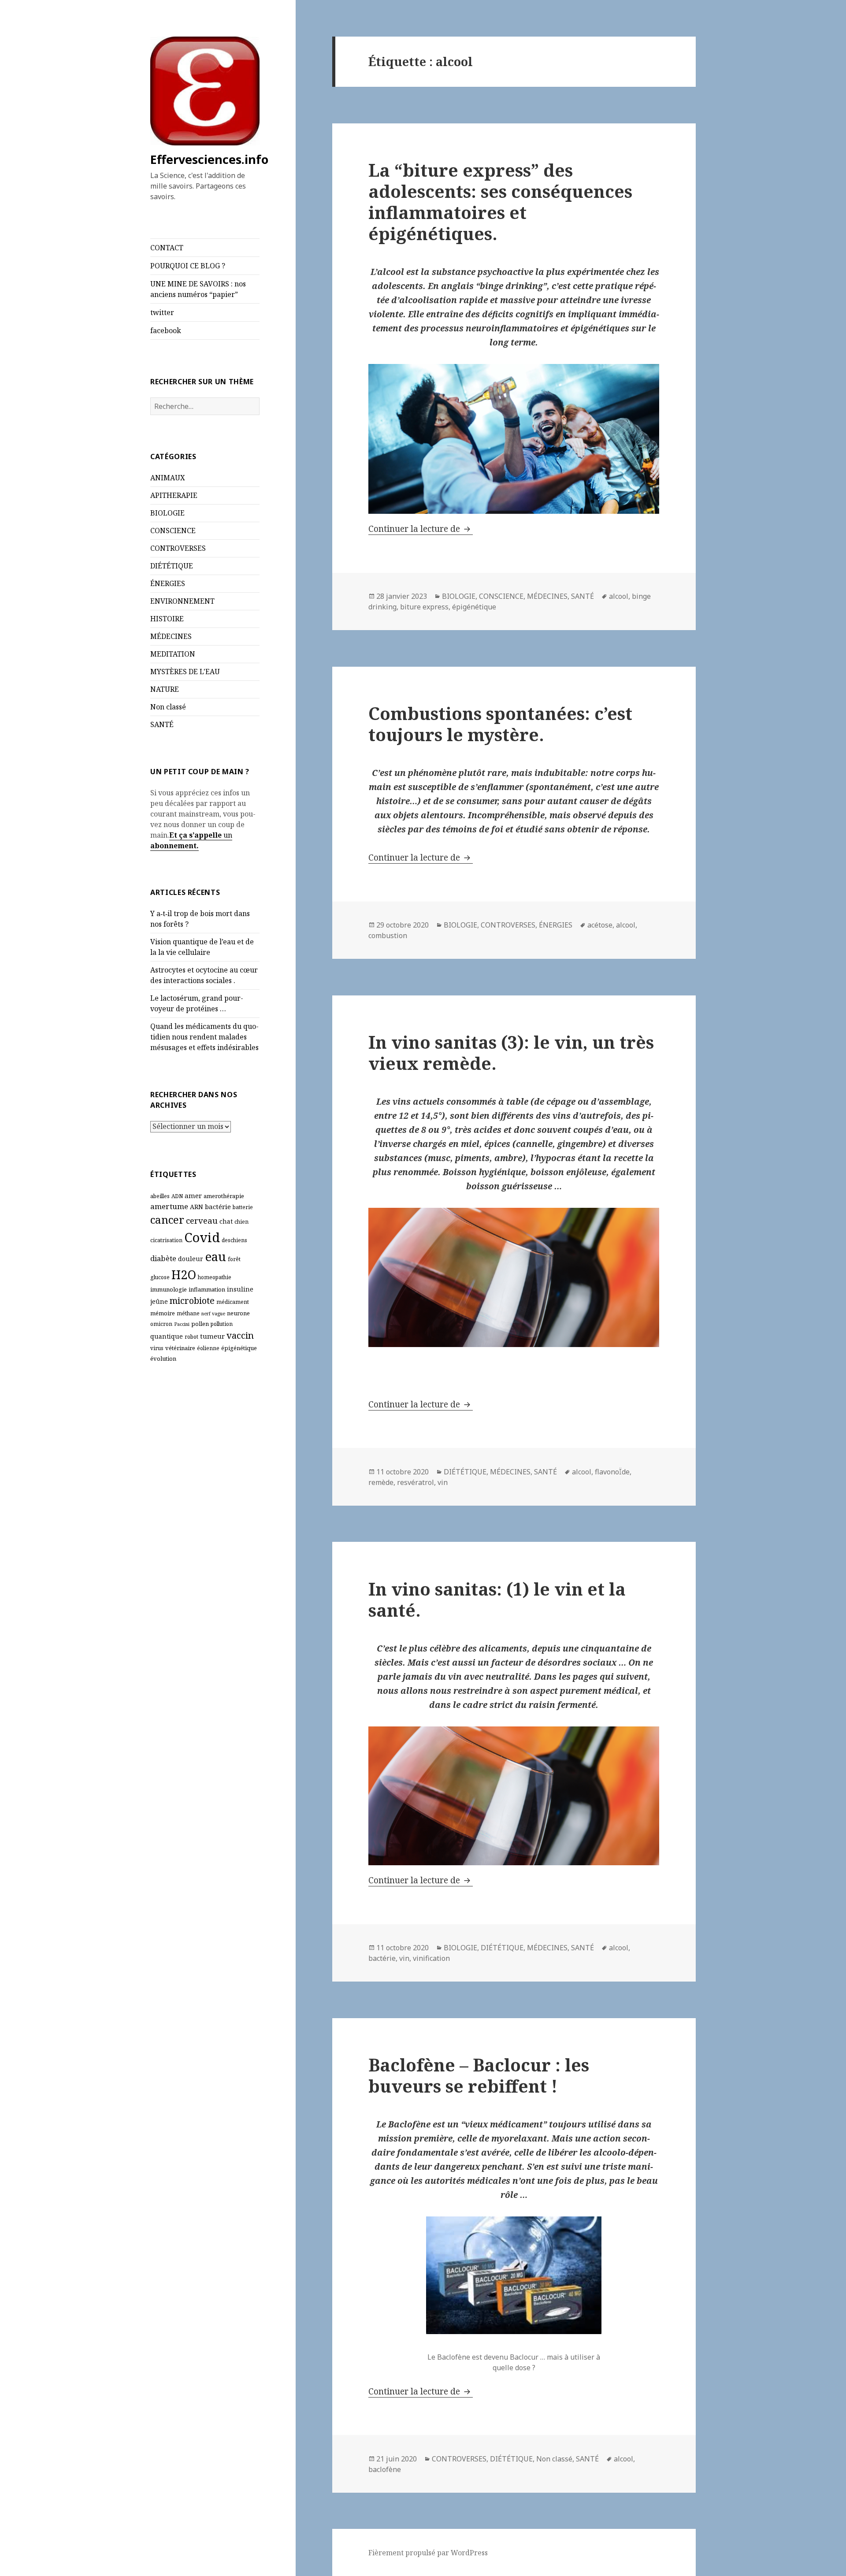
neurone (238, 1313)
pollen (200, 1324)
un (227, 835)
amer (193, 1195)
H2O (184, 1275)
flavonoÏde (612, 1472)
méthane (188, 1313)
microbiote (192, 1301)
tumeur (212, 1336)
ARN (197, 1207)
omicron (161, 1324)
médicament (233, 1302)
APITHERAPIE (174, 495)
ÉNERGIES (168, 583)
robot (191, 1337)
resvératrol (416, 1482)
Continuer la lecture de (421, 529)
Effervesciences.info (209, 159)
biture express (424, 607)
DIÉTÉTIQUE (172, 566)
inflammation (207, 1289)
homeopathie (215, 1277)
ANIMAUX (168, 478)
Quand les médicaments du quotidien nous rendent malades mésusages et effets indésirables (204, 1037)
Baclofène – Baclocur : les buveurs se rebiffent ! (479, 2075)
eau (215, 1256)
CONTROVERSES (178, 548)
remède (381, 1482)
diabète (163, 1258)
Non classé (168, 707)
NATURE (165, 689)
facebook (166, 330)
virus (157, 1348)
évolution (163, 1359)
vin (443, 1482)
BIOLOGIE (167, 513)
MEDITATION (173, 654)
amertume (169, 1206)
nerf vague (213, 1314)
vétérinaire (180, 1348)
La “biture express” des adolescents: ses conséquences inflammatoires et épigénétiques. (500, 202)
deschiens (234, 1240)
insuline (240, 1289)
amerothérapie (224, 1196)
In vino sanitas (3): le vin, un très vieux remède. (511, 1052)
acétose (600, 925)
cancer (167, 1219)
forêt (234, 1259)
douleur (191, 1259)
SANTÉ (162, 724)
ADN (177, 1196)
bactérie (218, 1206)
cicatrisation (166, 1240)
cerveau (202, 1220)
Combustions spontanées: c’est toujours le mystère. (500, 724)
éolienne (208, 1348)
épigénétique (239, 1348)
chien (241, 1222)
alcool (619, 596)
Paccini (182, 1324)
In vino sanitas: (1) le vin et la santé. (497, 1599)
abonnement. (174, 846)
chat (226, 1221)
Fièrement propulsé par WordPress (428, 2553)
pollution (222, 1324)
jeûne (159, 1301)
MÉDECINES (171, 636)
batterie (243, 1207)
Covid (202, 1237)
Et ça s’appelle (195, 835)
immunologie (169, 1289)
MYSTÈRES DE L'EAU (185, 672)
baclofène (385, 2469)
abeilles (160, 1196)
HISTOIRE (167, 619)
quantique (167, 1336)
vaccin (240, 1335)
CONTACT (167, 248)
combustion (388, 935)
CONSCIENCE (173, 531)
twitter (162, 312)
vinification (431, 1958)
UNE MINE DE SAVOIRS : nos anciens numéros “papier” (198, 289)
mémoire (163, 1313)
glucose (160, 1277)
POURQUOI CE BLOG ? (188, 266)
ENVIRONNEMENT (182, 601)
